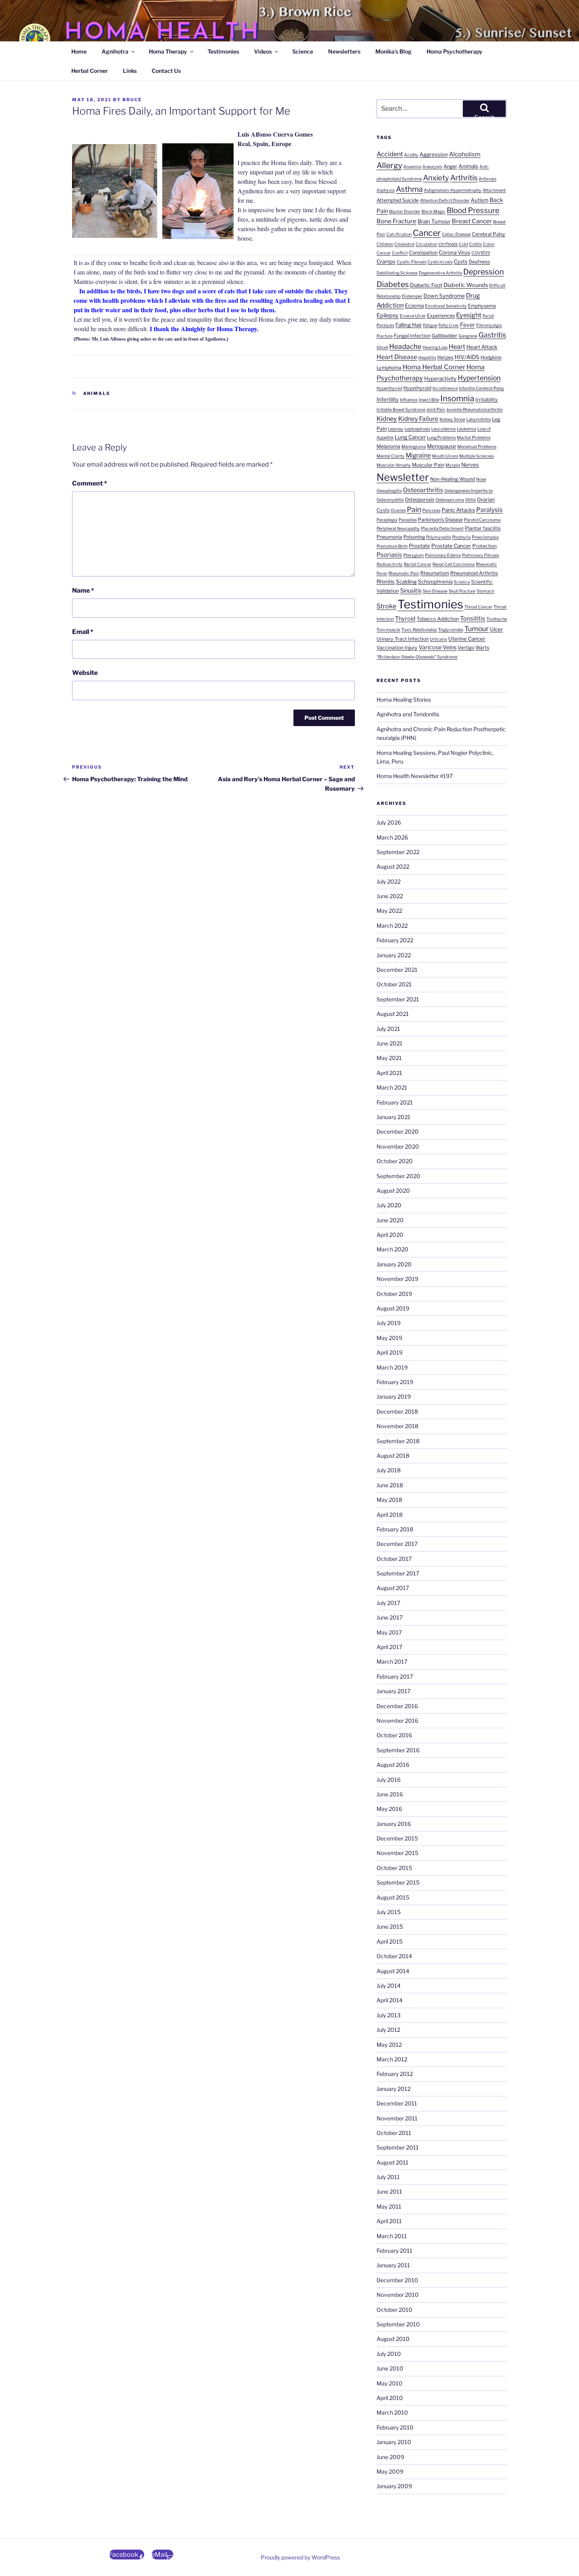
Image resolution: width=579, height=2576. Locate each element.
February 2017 (395, 1676)
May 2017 (389, 1632)
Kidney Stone (452, 420)
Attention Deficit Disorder (445, 201)
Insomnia (457, 398)
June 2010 (390, 2368)
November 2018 (397, 1426)
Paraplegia (387, 520)
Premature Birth (392, 546)
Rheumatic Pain (404, 574)
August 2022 (393, 866)
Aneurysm (432, 167)
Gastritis (492, 335)
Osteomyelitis (390, 500)
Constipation (423, 253)
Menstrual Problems (477, 447)
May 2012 (389, 2045)
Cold (463, 244)
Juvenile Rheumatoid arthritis (474, 410)
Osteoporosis (420, 499)
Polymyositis (439, 537)
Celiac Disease (456, 234)
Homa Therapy (168, 51)
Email (83, 632)
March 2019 (392, 1367)
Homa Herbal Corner (434, 367)
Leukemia (467, 429)
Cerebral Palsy (489, 234)
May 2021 (389, 1058)
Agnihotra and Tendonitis (408, 714)
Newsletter (403, 477)
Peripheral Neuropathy (398, 529)
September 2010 (398, 2324)
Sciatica (462, 582)
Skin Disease (435, 591)
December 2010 (397, 2280)
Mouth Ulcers (445, 456)
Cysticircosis (440, 262)
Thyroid (405, 619)
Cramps (386, 261)
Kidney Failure (418, 419)
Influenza (409, 400)
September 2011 (398, 2147)
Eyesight (469, 315)
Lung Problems (441, 438)
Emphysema (482, 306)
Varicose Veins (438, 647)
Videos (263, 51)
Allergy (389, 165)
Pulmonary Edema (443, 555)
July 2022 (389, 881)
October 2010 (394, 2310)
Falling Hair (409, 325)
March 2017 (392, 1661)
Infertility (388, 399)
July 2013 (389, 2015)
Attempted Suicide (398, 200)
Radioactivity (390, 564)
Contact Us (166, 71)
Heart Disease (397, 357)
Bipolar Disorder (405, 212)
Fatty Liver (449, 325)
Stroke (386, 606)
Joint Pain (436, 410)
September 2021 (398, 999)
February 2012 (395, 2074)
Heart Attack (482, 347)
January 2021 (393, 1117)
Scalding (406, 582)
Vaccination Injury (397, 648)
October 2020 (395, 1161)
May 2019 (389, 1338)
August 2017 (393, 1588)
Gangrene (468, 336)
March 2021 (392, 1087)
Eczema (414, 306)
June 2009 (390, 2457)
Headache (405, 346)
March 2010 (392, 2412)
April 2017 (389, 1647)
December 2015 (397, 1838)
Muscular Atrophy (394, 465)
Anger (450, 166)
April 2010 (390, 2398)
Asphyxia (386, 190)
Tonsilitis (473, 618)
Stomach (485, 591)
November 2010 (398, 2295)
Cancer (427, 233)
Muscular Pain (428, 465)
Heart (457, 347)
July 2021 (388, 1029)
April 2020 (390, 1235)
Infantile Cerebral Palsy (482, 388)
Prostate (419, 546)
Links (130, 71)
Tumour (477, 629)
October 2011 (394, 2133)
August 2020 (393, 1191)
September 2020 (398, 1176)
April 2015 (390, 1941)
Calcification (399, 234)
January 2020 (394, 1264)
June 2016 (390, 1794)
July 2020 (389, 1205)
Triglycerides (451, 630)
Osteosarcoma (450, 500)
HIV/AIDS (467, 357)
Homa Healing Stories (404, 700)
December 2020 (398, 1131)
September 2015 (398, 1882)
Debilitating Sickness (397, 273)
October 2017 (394, 1559)
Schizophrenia (435, 582)
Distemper (412, 296)
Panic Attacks (458, 510)
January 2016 (394, 1824)
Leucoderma (444, 429)
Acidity (411, 155)
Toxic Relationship (419, 630)
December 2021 (397, 970)
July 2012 (388, 2030)
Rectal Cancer (418, 564)
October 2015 (394, 1868)
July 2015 (389, 1912)
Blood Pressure (473, 210)
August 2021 (393, 1014)
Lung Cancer (410, 437)
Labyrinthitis (479, 420)
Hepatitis (427, 358)
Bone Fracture (396, 221)
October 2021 (394, 984)
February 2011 (394, 2251)
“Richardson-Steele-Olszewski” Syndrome (417, 657)
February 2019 (395, 1382)
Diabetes (393, 284)
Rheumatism (435, 573)
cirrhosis (448, 244)
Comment (90, 483)
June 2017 (390, 1617)
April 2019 (390, 1352)
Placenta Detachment (442, 529)
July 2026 (389, 822)
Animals (97, 393)
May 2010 (390, 2383)
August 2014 (393, 1971)
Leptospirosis (417, 429)
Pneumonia (389, 537)
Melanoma (388, 446)
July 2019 (389, 1323)
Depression (483, 272)
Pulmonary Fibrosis (481, 555)
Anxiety (436, 178)
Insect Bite (429, 400)
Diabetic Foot (426, 285)
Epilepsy (388, 315)
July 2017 (388, 1603)
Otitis (470, 500)
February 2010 (395, 2427)
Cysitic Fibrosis (411, 262)
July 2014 (389, 1986)
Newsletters (344, 51)
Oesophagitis (389, 491)
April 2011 (389, 2221)
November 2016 (397, 1721)
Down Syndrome (444, 296)
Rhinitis (386, 582)
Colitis (475, 244)
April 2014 (390, 2000)
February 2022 (395, 940)
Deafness (479, 262)
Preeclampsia (485, 537)
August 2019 (393, 1308)
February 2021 (395, 1102)
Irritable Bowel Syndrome (401, 410)
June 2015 (390, 1926)
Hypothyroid (417, 388)
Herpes (445, 357)
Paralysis (489, 510)
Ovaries (398, 511)
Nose (481, 479)
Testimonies (223, 51)
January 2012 (393, 2089)
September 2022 (398, 852)
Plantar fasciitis (483, 528)
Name (83, 590)
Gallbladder (444, 336)
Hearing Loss (435, 347)
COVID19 (481, 253)
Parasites (408, 520)
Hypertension (479, 378)
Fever (468, 325)
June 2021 (390, 1043)
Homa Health (162, 33)
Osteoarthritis (423, 490)
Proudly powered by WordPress (300, 2557)
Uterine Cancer (467, 639)
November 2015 (397, 1853)
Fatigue (430, 325)
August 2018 (393, 1456)
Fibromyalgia (489, 325)
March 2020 (392, 1249)
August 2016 (393, 1765)
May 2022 (389, 911)
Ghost (382, 347)
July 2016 (389, 1780)
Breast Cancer (472, 221)
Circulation (426, 244)
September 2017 (398, 1573)
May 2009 (390, 2471)
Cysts (461, 261)
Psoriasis (389, 555)
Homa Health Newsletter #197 (415, 776)
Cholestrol (404, 244)
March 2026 (392, 837)
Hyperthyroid (389, 388)
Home (79, 51)
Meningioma (414, 447)
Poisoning (414, 537)
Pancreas (431, 511)
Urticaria (438, 639)
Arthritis (464, 178)
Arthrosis (487, 179)
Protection (484, 546)
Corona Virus (455, 252)
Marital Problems (474, 438)
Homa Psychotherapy (455, 51)
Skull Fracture (462, 591)
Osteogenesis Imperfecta (469, 491)
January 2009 (394, 2486)
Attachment (494, 190)
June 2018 (390, 1485)
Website (85, 673)
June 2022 (390, 896)
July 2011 (388, 2177)
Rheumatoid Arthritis (474, 573)
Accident (390, 154)
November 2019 (397, 1279)
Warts (482, 648)
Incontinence (445, 388)
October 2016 (394, 1735)
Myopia (453, 465)
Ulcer (496, 629)
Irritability (487, 399)
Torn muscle (388, 630)
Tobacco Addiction (438, 619)
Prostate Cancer (451, 546)
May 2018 (389, 1500)
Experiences (441, 316)
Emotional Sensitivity (446, 306)
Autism (480, 200)
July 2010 (389, 2354)
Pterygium (414, 555)
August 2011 (392, 2162)
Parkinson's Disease (440, 520)
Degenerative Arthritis (440, 273)
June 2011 (389, 2191)
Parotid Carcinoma (482, 520)
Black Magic (433, 212)
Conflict (400, 253)
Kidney (387, 419)
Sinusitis (411, 591)
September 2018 (398, 1441)
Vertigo (466, 648)
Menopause (442, 446)
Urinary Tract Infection (403, 639)
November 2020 (398, 1146)
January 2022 (394, 955)
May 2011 (389, 2206)
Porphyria (461, 537)
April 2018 (390, 1515)
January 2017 (393, 1691)
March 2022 (392, 926)
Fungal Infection (412, 336)
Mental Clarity (391, 456)
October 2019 (394, 1294)
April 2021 (389, 1073)
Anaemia (412, 167)
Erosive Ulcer (413, 316)
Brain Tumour (434, 221)
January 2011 (393, 2265)
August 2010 (393, 2339)
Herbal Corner (90, 71)
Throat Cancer (478, 607)
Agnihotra (115, 51)
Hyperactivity (440, 378)
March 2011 (392, 2236)
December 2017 (397, 1544)
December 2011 (397, 2103)
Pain (414, 509)
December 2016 (397, 1706)
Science (303, 51)
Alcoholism (465, 154)
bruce (132, 100)
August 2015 (393, 1897)
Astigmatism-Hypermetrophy (453, 190)
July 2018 (389, 1470)
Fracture (385, 336)
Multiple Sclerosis (477, 456)
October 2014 (394, 1956)
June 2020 (390, 1220)
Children (385, 244)
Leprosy (396, 429)
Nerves (470, 465)
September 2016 (398, 1750)
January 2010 (394, 2442)
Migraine (418, 455)
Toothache (497, 619)
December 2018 (397, 1411)
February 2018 (395, 1529)
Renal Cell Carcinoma (454, 564)
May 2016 (389, 1809)
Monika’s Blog (393, 51)
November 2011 (397, 2118)
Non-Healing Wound (453, 479)
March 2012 (392, 2059)
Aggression (434, 154)
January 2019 (394, 1396)
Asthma (409, 189)
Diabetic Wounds (466, 285)
